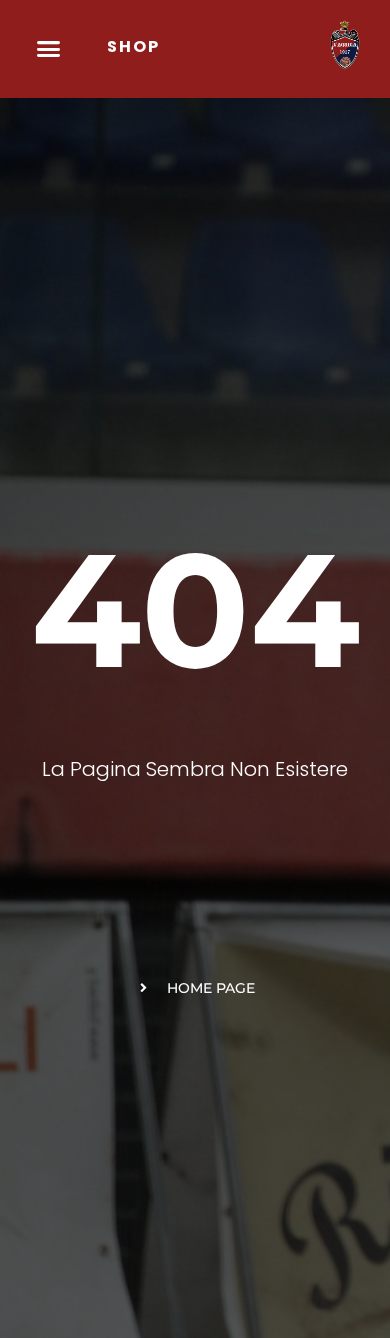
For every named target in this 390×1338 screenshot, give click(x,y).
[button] (49, 49)
